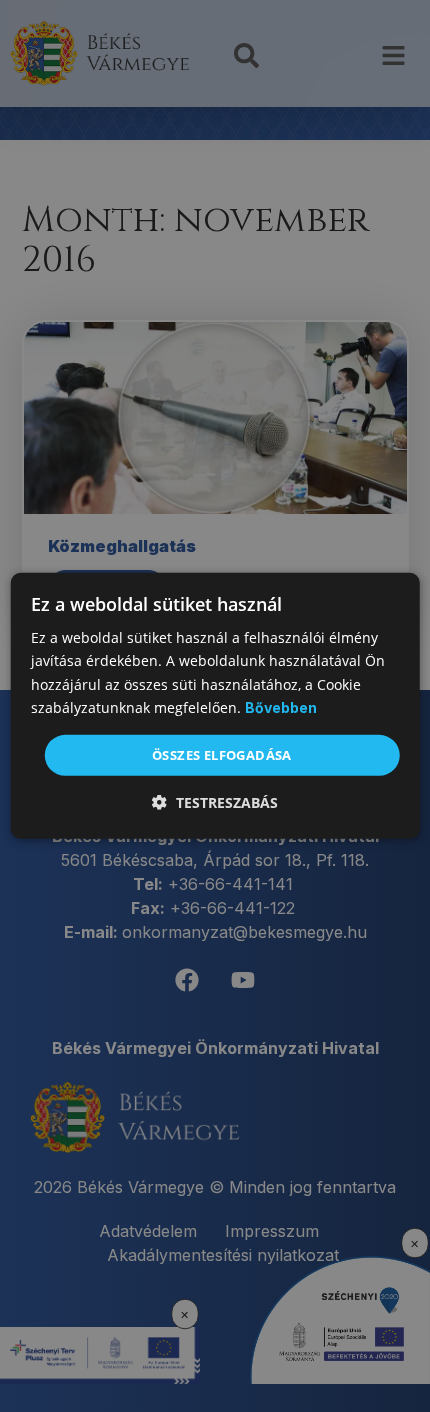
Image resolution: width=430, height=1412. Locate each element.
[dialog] (215, 706)
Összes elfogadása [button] (222, 755)
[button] (215, 802)
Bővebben (281, 707)
